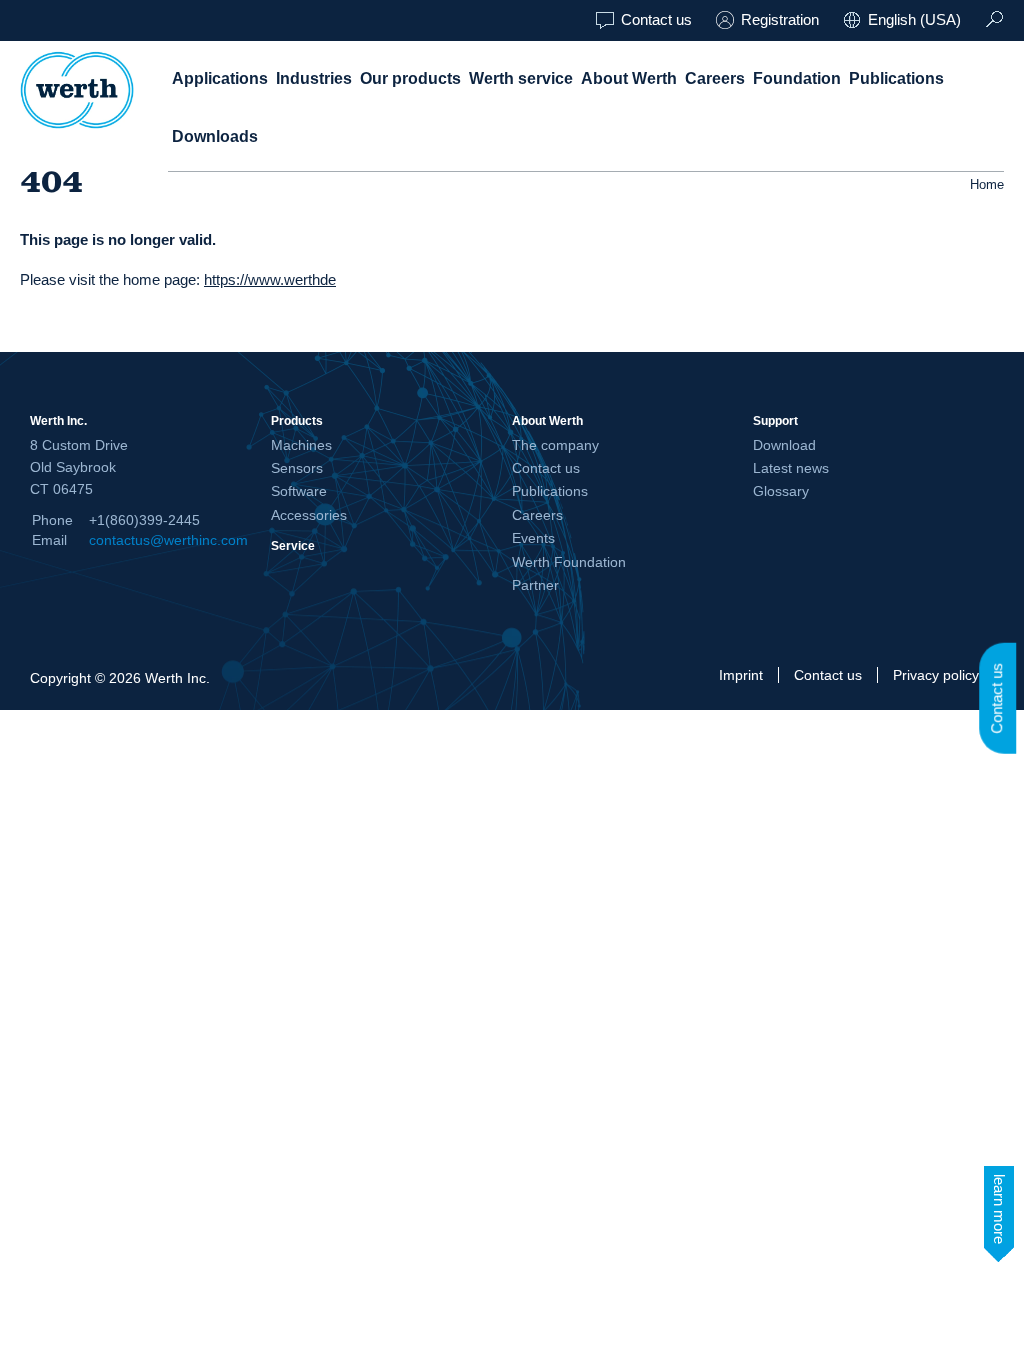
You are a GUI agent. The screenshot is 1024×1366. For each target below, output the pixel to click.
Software (299, 491)
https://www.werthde (270, 279)
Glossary (781, 491)
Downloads (215, 136)
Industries (314, 78)
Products (297, 420)
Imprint (741, 675)
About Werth (629, 78)
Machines (301, 445)
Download (784, 445)
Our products (410, 78)
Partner (535, 585)
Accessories (309, 515)
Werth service (521, 78)
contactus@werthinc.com (168, 540)
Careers (715, 78)
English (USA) (914, 19)
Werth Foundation (569, 562)
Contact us (656, 19)
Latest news (791, 468)
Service (293, 545)
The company (555, 445)
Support (775, 420)
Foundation (797, 78)
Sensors (297, 468)
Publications (896, 78)
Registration (780, 19)
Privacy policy (936, 675)
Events (533, 538)
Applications (220, 78)
